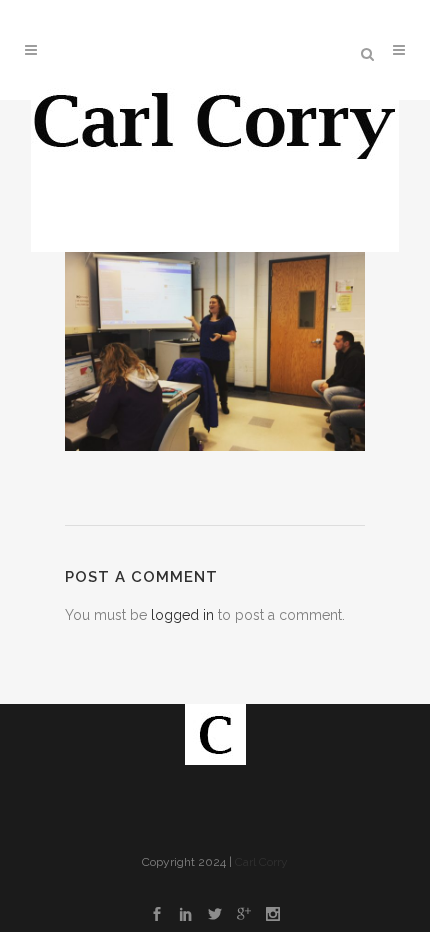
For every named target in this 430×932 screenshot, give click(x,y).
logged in (182, 615)
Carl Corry (261, 862)
